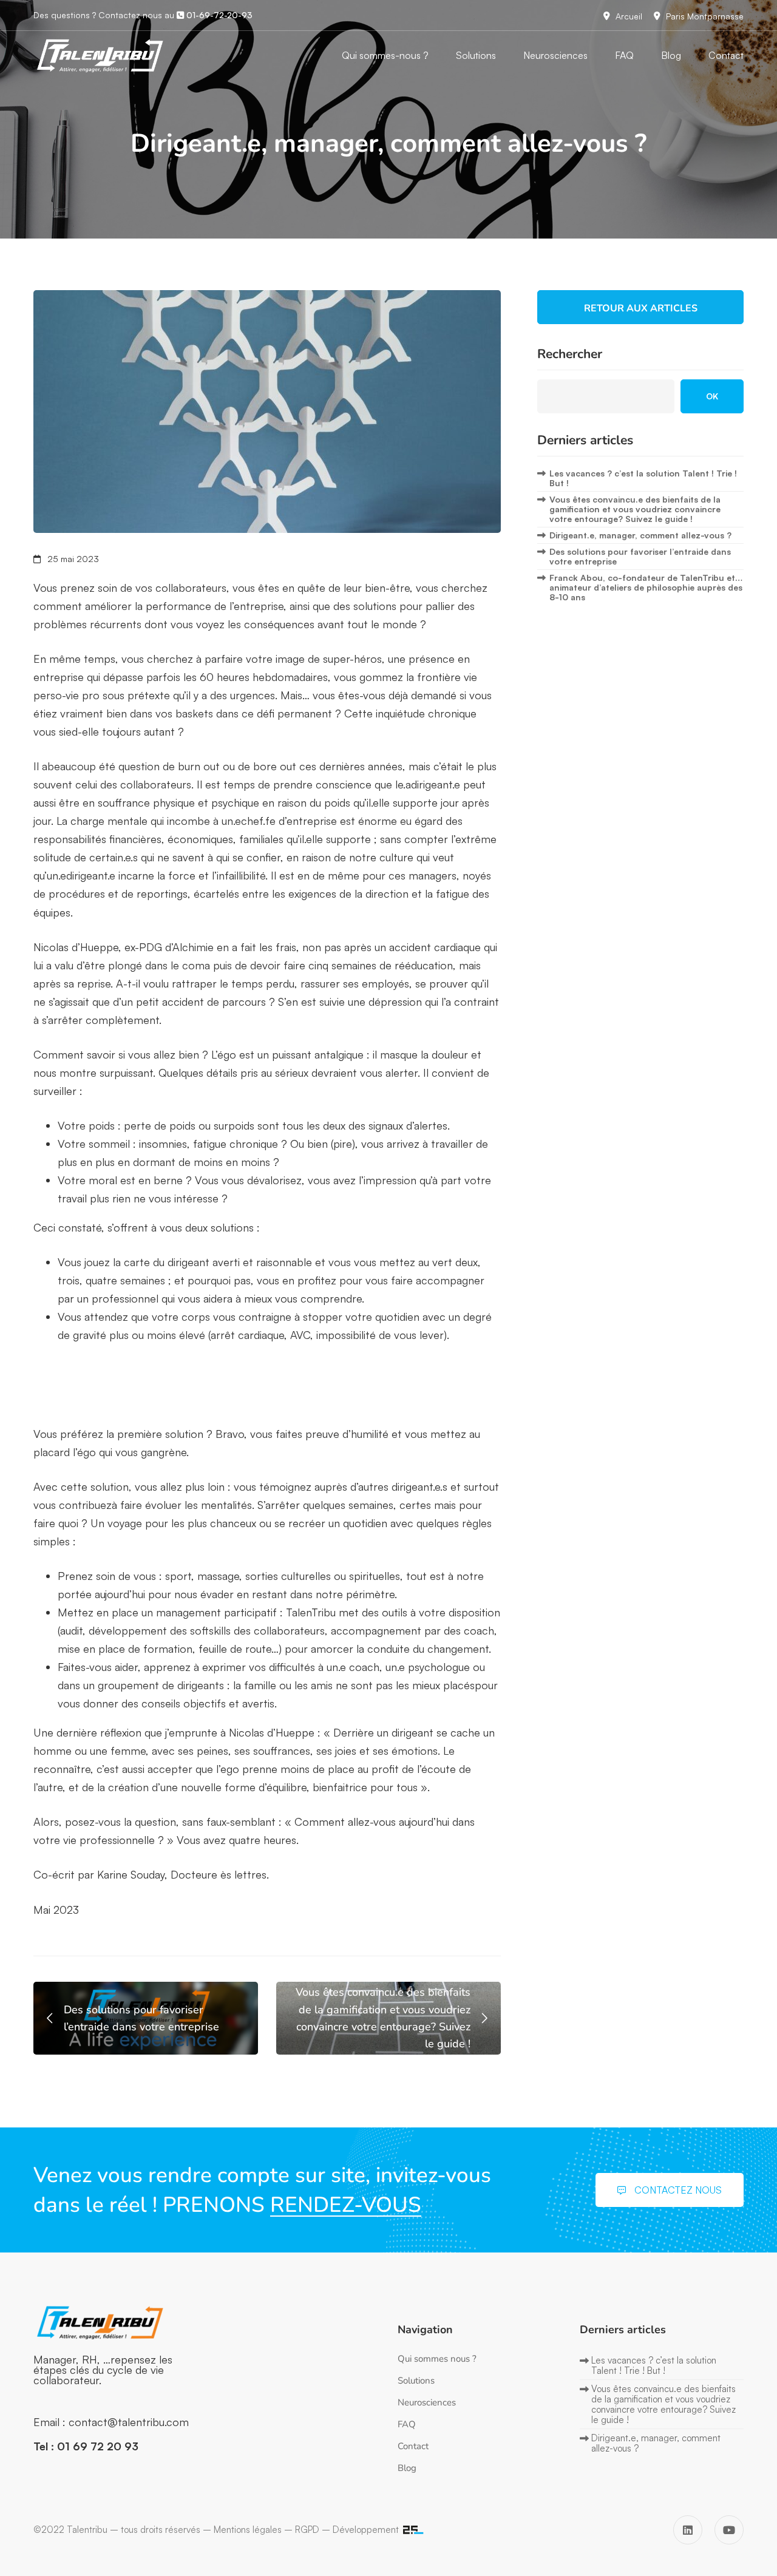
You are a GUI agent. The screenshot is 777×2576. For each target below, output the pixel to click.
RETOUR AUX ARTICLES (641, 308)
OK (712, 396)
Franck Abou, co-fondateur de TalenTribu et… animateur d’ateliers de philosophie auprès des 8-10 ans (646, 587)
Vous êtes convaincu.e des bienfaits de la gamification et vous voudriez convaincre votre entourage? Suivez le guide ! (635, 509)
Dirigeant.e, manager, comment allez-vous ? (640, 535)
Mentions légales (248, 2530)
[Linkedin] (688, 2530)
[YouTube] (729, 2530)
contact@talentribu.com (129, 2422)
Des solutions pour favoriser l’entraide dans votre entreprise (640, 556)
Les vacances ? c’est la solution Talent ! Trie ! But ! (643, 478)
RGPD (307, 2530)
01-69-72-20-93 (218, 15)
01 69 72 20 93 (98, 2446)
